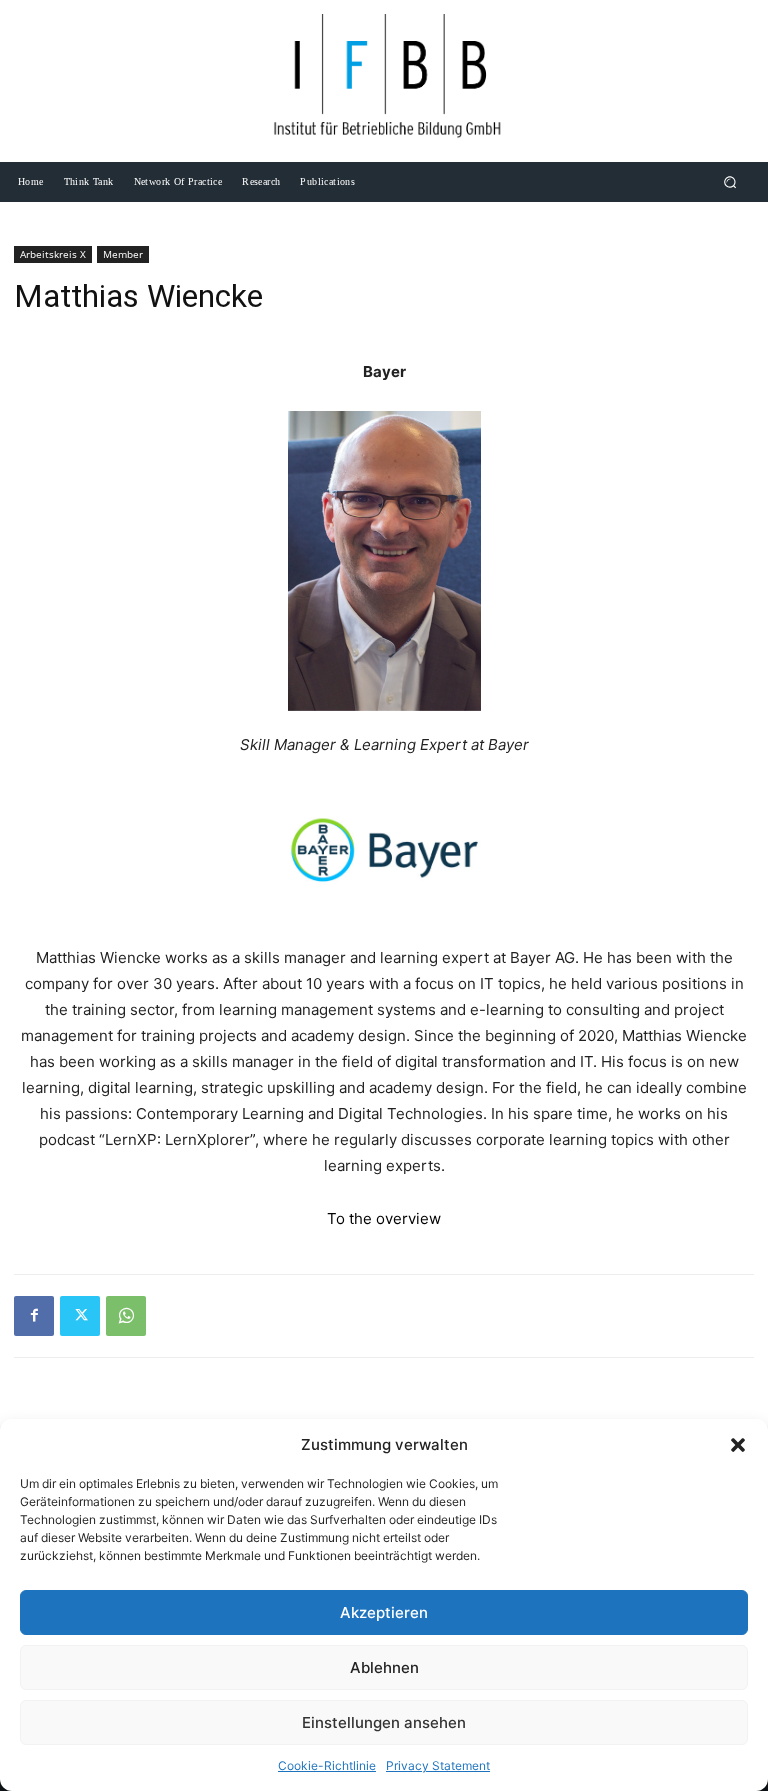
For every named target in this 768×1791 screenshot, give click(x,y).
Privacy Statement (438, 1765)
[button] (738, 1445)
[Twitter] (80, 1316)
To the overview (384, 1218)
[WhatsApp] (126, 1316)
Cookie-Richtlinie (327, 1765)
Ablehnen (384, 1667)
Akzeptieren (384, 1612)
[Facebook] (34, 1316)
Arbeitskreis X (53, 254)
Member (123, 254)
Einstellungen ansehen (384, 1722)
